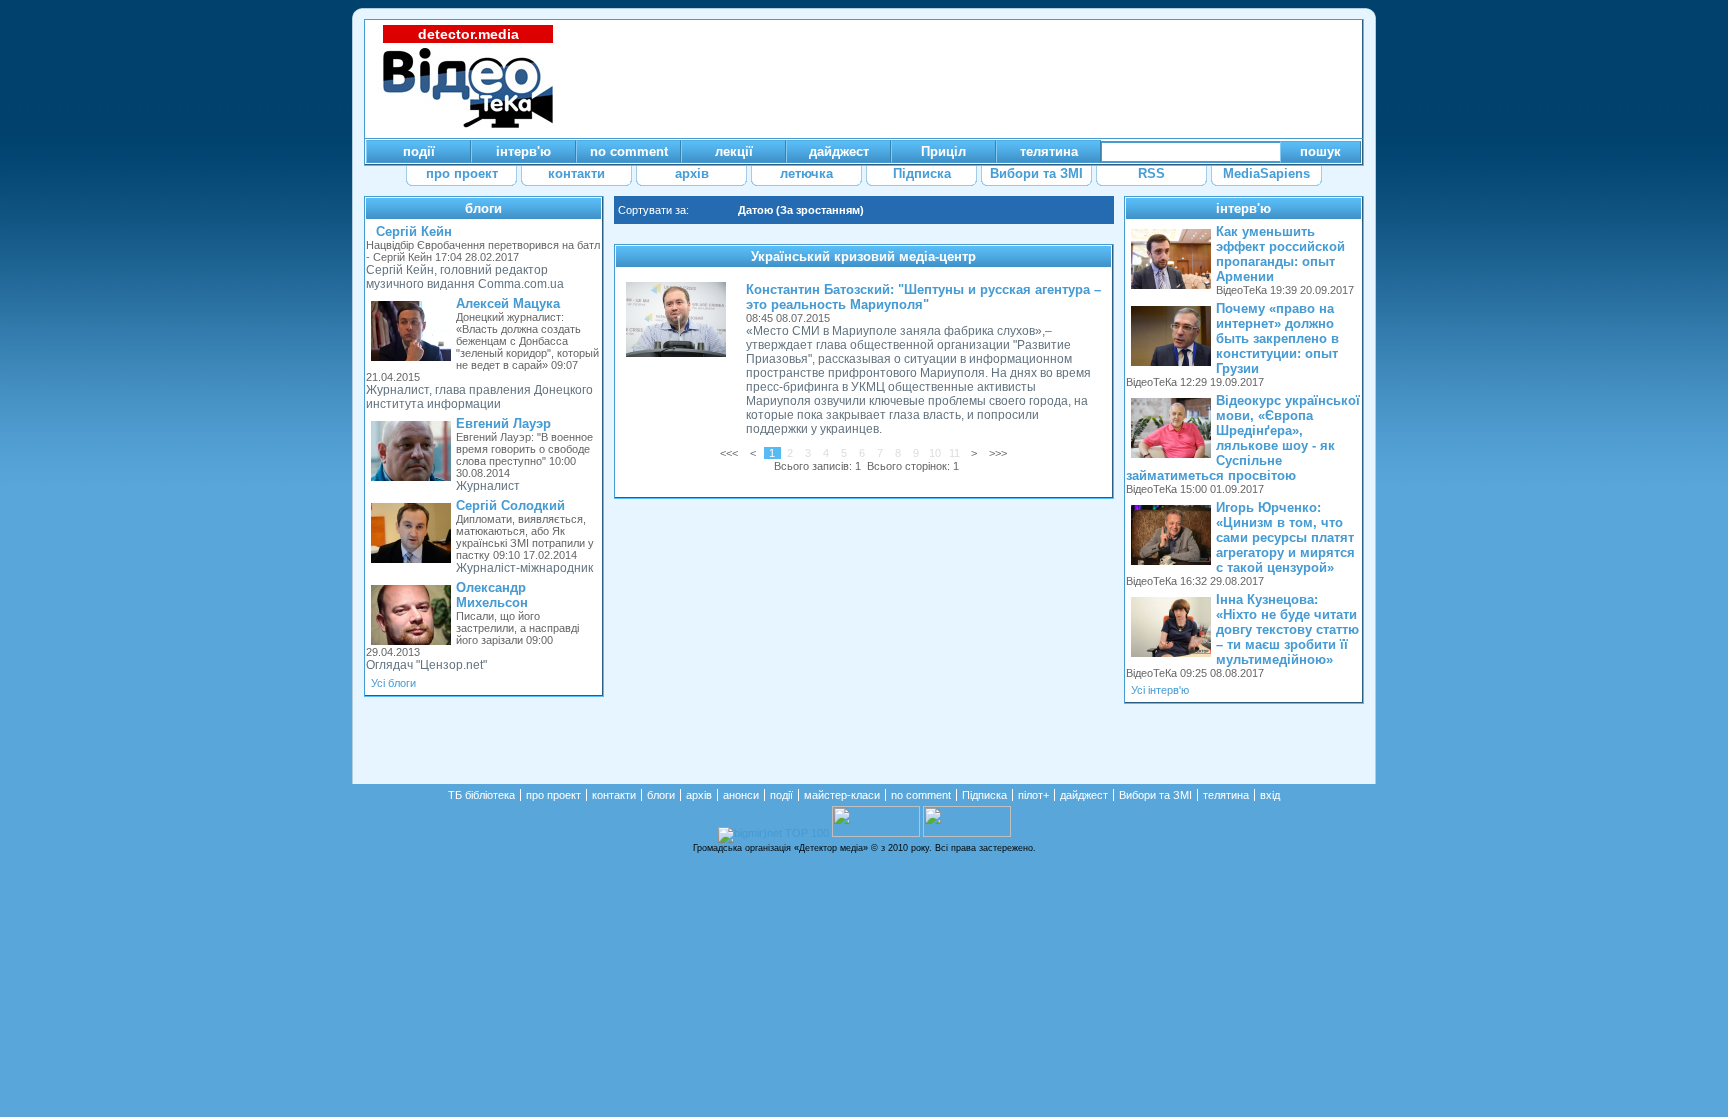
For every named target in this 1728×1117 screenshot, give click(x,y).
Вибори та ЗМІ (1155, 795)
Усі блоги (393, 683)
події (781, 795)
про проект (553, 795)
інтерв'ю (1243, 208)
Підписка (984, 795)
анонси (741, 795)
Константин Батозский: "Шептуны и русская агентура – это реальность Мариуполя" (923, 297)
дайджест (1084, 795)
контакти (614, 795)
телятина (1226, 795)
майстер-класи (842, 795)
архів (699, 795)
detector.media (468, 34)
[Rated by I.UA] (876, 833)
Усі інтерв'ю (1160, 690)
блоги (483, 208)
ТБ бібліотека (481, 795)
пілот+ (1033, 795)
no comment (921, 795)
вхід (1270, 795)
